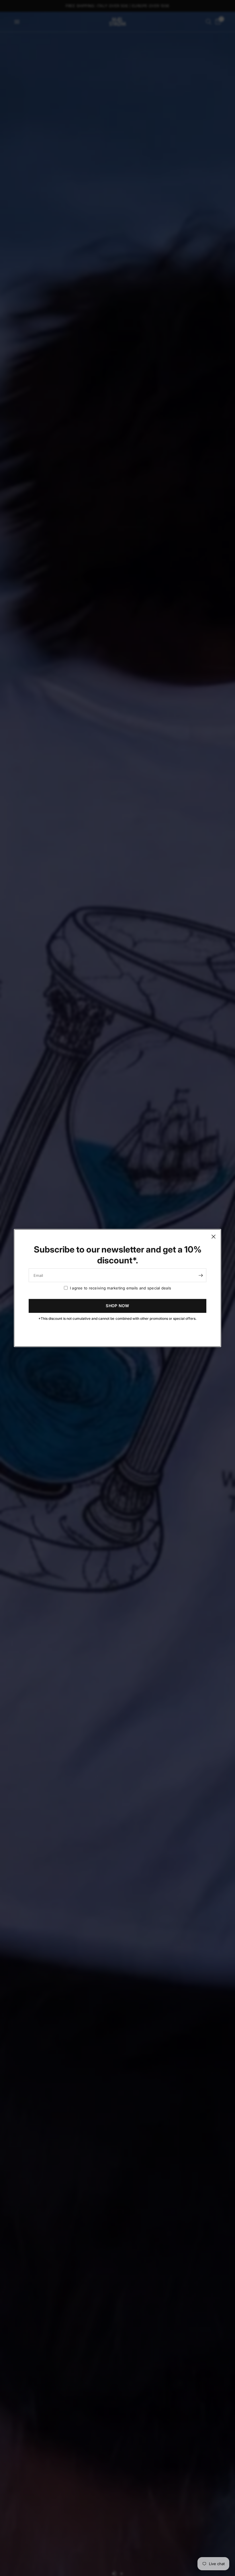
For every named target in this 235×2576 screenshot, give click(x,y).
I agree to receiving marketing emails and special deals (121, 1288)
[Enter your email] (201, 1275)
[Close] (214, 1237)
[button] (117, 1306)
